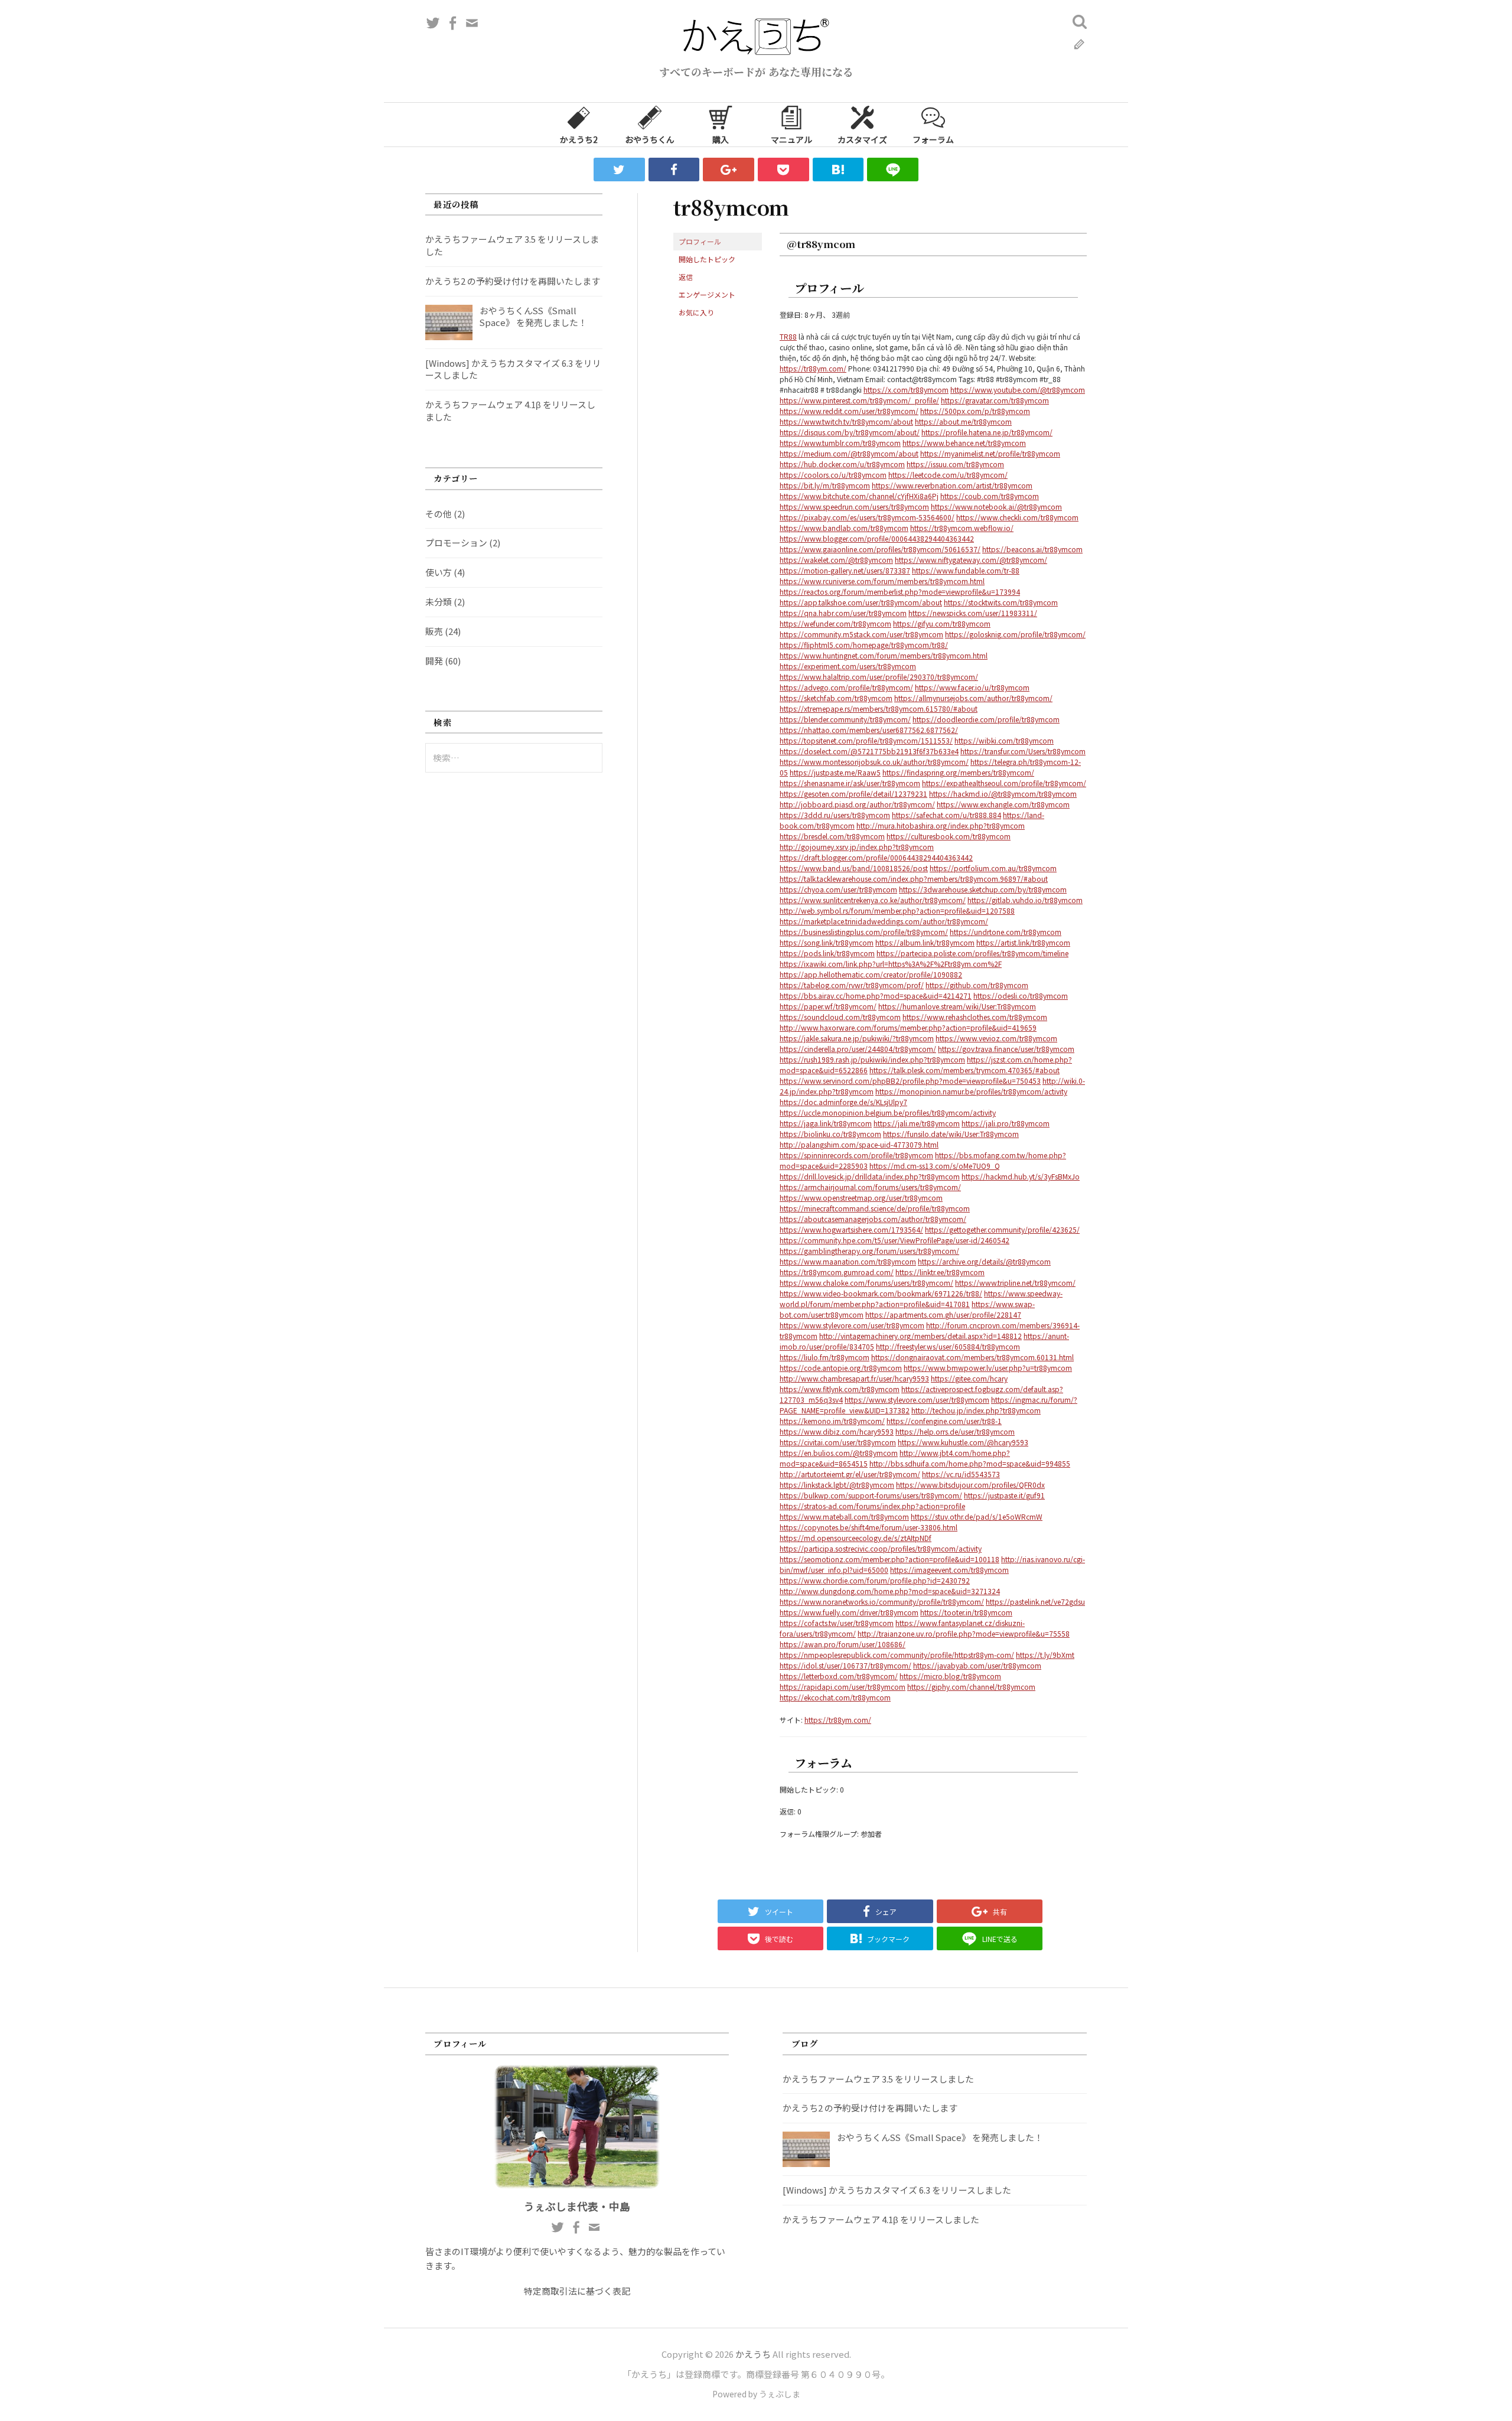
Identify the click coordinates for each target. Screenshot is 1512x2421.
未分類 (439, 602)
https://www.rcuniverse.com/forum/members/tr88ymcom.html (882, 581)
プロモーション (456, 542)
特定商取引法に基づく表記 (577, 2291)
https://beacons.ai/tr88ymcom (1032, 549)
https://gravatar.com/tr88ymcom (995, 400)
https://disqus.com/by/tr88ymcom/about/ (850, 432)
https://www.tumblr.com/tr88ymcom (840, 443)
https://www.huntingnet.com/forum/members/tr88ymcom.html (884, 655)
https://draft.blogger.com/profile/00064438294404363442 (876, 857)
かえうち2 (579, 139)
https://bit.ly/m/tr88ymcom (825, 485)
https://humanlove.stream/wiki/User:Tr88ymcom (957, 1006)
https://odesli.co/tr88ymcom (1021, 996)
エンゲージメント (707, 294)
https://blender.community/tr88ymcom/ (845, 719)
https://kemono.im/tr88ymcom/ (832, 1421)
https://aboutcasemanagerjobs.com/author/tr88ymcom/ (873, 1219)
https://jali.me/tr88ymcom (917, 1123)
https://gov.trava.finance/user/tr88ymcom (1006, 1049)
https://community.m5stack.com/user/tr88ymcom (861, 634)
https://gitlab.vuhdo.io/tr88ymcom (1025, 900)
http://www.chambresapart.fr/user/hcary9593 (854, 1378)
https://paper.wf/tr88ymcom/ (828, 1006)
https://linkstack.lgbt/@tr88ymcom (837, 1485)
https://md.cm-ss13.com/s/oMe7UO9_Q (935, 1166)
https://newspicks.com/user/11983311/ (973, 613)
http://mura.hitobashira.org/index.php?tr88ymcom (941, 825)
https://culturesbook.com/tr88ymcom (949, 836)
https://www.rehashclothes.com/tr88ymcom (975, 1017)
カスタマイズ (862, 139)
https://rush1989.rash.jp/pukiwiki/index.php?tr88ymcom (872, 1059)
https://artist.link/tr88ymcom (1023, 942)
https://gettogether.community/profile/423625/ (1002, 1229)
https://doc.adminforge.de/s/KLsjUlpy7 (843, 1102)
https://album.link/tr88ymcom (925, 942)
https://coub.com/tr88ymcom (990, 496)
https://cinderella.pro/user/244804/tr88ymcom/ (858, 1049)
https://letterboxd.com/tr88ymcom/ (839, 1676)
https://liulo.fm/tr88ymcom (825, 1357)
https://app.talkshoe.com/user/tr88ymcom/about (861, 602)
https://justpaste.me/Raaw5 (835, 772)
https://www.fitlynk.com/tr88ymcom (840, 1389)
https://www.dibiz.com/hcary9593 (837, 1431)
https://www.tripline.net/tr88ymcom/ (1015, 1283)
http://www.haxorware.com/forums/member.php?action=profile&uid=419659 (908, 1027)
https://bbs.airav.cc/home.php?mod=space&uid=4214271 (876, 996)
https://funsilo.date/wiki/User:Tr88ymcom (951, 1134)
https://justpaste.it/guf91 (1004, 1495)
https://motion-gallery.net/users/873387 (845, 570)
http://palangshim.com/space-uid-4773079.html (859, 1144)
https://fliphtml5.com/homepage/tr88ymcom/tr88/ (864, 645)
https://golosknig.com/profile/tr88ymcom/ (1015, 634)
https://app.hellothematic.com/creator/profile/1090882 (871, 974)
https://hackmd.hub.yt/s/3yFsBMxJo (1021, 1176)
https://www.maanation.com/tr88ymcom (848, 1261)
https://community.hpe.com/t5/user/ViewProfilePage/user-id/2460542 (895, 1240)
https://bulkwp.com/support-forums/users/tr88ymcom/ (871, 1495)
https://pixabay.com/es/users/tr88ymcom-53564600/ (867, 517)
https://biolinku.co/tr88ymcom (830, 1134)
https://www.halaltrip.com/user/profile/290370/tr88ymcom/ (879, 677)
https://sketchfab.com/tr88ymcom (836, 698)
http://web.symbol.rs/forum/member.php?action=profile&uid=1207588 (897, 910)
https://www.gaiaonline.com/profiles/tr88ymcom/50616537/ (880, 549)
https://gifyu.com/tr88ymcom (942, 623)
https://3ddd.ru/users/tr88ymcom (835, 815)
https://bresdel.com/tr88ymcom (832, 836)
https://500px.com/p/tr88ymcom (975, 411)
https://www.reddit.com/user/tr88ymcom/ (849, 411)
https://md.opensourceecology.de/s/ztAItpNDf (856, 1538)
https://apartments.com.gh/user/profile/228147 (943, 1314)
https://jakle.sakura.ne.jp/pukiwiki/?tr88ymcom (857, 1038)
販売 (434, 631)
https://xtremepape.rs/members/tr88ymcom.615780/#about (879, 708)
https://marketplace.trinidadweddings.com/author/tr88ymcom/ (884, 921)
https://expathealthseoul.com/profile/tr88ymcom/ (1004, 783)
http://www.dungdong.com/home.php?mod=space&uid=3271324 (890, 1591)
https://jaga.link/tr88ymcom (826, 1123)
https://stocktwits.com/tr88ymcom (1001, 602)
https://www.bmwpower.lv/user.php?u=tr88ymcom (988, 1368)
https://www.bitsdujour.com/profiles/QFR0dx (970, 1485)
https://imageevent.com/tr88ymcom (949, 1570)
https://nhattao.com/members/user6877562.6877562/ (869, 730)
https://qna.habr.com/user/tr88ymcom (843, 613)
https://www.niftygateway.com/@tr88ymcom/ (971, 560)
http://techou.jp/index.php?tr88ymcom (976, 1410)
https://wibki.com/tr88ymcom (1004, 740)
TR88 (788, 336)
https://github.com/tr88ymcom (977, 985)
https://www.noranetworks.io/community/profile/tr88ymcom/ (882, 1601)
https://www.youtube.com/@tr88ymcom (1018, 390)
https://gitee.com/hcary (969, 1378)
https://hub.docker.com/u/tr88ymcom (842, 464)
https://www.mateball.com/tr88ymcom (844, 1516)
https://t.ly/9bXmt (1045, 1655)
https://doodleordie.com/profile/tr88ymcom (986, 719)
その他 (439, 514)
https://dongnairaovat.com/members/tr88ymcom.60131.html (972, 1357)
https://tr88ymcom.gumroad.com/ (837, 1272)
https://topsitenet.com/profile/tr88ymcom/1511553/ (866, 740)
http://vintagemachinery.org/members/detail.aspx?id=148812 (920, 1336)
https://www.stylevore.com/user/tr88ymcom (852, 1325)
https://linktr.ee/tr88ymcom (940, 1272)
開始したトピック (707, 259)
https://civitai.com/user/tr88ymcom (838, 1442)
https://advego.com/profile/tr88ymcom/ (846, 687)
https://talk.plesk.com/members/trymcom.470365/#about (964, 1070)
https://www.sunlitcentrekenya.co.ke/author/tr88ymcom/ (873, 900)
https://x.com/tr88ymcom (906, 390)
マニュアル (791, 139)
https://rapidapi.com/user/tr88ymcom (843, 1687)
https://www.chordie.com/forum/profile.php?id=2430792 (875, 1580)
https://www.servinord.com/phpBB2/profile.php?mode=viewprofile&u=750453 (910, 1081)
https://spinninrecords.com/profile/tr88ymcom (856, 1155)
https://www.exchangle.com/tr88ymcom (1003, 804)
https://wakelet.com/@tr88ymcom (836, 560)
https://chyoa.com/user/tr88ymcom (838, 889)
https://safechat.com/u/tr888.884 (946, 815)
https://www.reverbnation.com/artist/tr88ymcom (952, 485)
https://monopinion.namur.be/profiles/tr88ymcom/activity (971, 1091)
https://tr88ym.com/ (813, 368)
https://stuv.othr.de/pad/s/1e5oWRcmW (977, 1516)
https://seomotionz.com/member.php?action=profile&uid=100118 (889, 1559)
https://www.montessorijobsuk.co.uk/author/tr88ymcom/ (874, 762)
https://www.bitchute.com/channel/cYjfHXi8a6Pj (859, 496)
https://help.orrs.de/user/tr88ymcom (955, 1431)
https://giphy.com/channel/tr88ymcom (971, 1687)
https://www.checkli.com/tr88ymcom (1017, 517)
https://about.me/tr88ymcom (963, 421)
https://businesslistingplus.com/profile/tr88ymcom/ (864, 932)
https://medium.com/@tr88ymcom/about (849, 453)
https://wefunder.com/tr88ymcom (835, 623)
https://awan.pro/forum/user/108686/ (843, 1644)
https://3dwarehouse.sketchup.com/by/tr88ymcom (983, 889)
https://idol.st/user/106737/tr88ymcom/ (845, 1665)
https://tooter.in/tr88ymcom (966, 1612)
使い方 (439, 572)
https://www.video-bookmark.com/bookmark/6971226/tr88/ (881, 1293)
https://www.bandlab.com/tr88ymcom (844, 528)
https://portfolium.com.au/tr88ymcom (993, 868)
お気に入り (696, 312)
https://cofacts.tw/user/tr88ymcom (837, 1623)
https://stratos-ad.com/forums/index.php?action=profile (872, 1506)
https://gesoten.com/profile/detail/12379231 (853, 794)
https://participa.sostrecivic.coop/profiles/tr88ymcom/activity (881, 1548)
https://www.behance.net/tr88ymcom (964, 443)
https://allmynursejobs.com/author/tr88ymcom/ (973, 698)
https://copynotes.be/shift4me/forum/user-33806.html (869, 1527)
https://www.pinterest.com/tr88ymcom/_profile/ (859, 400)
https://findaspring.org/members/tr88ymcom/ (958, 772)
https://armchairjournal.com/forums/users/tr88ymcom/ (870, 1187)
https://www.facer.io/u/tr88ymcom (972, 687)
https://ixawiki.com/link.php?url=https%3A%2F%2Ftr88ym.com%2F (891, 964)
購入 (721, 139)
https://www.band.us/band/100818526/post (854, 868)
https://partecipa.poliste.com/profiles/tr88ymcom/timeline (972, 953)
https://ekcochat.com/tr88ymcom (835, 1697)
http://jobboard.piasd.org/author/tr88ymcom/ (857, 804)
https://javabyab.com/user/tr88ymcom (977, 1665)
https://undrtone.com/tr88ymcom (1006, 932)
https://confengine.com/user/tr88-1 (944, 1421)
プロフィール (700, 241)
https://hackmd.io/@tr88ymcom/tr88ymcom (1003, 794)
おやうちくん (650, 139)
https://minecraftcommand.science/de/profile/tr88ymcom (875, 1208)
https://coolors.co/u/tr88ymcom (833, 475)
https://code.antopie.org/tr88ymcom (841, 1368)
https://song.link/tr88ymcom (827, 942)
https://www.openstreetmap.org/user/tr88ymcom (861, 1198)
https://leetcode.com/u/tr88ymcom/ (948, 475)
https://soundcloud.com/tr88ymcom (840, 1017)
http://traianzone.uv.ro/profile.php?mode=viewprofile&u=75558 (964, 1633)
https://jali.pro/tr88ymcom (1006, 1123)
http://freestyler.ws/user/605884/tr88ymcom (948, 1346)
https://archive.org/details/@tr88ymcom (984, 1261)
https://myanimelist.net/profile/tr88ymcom (990, 453)
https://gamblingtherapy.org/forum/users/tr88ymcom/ (869, 1251)
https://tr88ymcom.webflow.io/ (962, 528)
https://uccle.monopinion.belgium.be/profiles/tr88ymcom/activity (888, 1112)
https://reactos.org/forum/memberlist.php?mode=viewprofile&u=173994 (900, 592)
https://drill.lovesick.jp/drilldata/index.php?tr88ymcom (870, 1176)
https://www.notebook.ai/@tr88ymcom (996, 506)
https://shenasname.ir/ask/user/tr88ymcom (850, 783)
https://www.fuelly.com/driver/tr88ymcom (849, 1612)
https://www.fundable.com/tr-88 (966, 570)
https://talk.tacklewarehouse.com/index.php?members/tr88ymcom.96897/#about (914, 879)
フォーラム (933, 139)
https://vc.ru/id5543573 (961, 1474)
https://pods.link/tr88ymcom (827, 953)
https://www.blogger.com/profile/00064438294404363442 (877, 538)
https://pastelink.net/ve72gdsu (1035, 1601)
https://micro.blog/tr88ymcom (950, 1676)
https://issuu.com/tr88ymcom (955, 464)
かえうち (753, 2354)
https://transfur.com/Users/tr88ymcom (1023, 751)
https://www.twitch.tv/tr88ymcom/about (846, 421)
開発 (434, 661)
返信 (686, 277)
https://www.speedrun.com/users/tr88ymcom (854, 506)
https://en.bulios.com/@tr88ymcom (839, 1453)
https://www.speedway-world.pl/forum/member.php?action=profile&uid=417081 (921, 1299)
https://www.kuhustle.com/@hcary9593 (963, 1442)
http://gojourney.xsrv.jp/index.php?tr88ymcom (857, 847)
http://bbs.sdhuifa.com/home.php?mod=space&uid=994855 (970, 1463)
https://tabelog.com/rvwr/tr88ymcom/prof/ (852, 985)
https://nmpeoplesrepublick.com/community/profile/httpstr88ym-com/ (897, 1655)
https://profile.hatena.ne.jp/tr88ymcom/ (987, 432)
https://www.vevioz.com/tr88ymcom (996, 1038)
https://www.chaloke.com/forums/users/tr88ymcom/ (866, 1283)
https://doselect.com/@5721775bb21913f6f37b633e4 (869, 751)
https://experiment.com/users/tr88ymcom (848, 666)
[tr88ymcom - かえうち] (838, 170)
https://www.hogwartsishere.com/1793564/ (851, 1229)
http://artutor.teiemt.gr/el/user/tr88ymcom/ (850, 1474)
